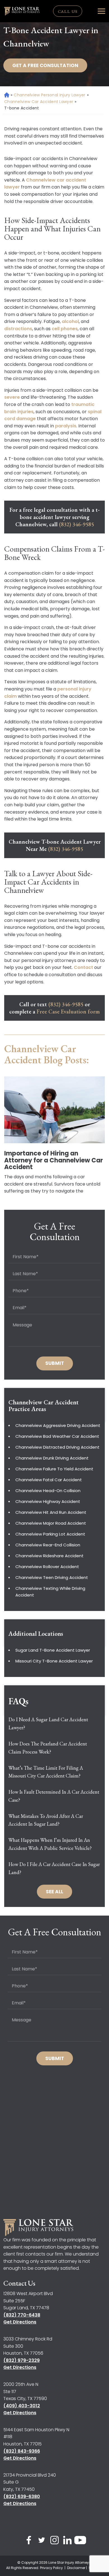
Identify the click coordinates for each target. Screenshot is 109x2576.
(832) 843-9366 (22, 2451)
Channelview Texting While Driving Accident (50, 1592)
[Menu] (101, 11)
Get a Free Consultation (45, 65)
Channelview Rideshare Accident (49, 1556)
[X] (42, 2541)
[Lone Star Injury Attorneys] (22, 11)
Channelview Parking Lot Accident (50, 1534)
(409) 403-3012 (22, 2406)
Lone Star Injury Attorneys (70, 2562)
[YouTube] (80, 2541)
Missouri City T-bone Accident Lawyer (54, 1661)
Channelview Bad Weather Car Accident (57, 1436)
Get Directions (20, 2322)
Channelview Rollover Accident (47, 1567)
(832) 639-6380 (22, 2497)
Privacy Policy (52, 2568)
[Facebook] (29, 2541)
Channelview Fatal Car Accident (49, 1480)
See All (54, 1892)
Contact (83, 967)
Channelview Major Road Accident (51, 1523)
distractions (18, 329)
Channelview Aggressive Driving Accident (58, 1425)
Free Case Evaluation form (68, 1012)
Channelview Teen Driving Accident (52, 1577)
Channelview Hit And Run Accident (51, 1512)
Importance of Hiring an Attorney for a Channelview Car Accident (54, 1160)
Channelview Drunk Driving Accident (52, 1458)
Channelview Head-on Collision (48, 1491)
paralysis (66, 426)
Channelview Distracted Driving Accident (57, 1447)
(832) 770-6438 (22, 2315)
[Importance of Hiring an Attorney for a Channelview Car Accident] (54, 1110)
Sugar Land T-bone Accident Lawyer (53, 1650)
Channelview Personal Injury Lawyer (49, 95)
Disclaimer (76, 2568)
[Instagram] (54, 2541)
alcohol (70, 321)
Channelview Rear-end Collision (48, 1545)
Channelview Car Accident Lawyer (39, 102)
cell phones (65, 329)
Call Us (68, 11)
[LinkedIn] (67, 2541)
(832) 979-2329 (22, 2360)
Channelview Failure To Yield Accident (54, 1469)
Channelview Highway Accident (48, 1501)
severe (12, 397)
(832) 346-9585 (76, 524)
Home (6, 95)
